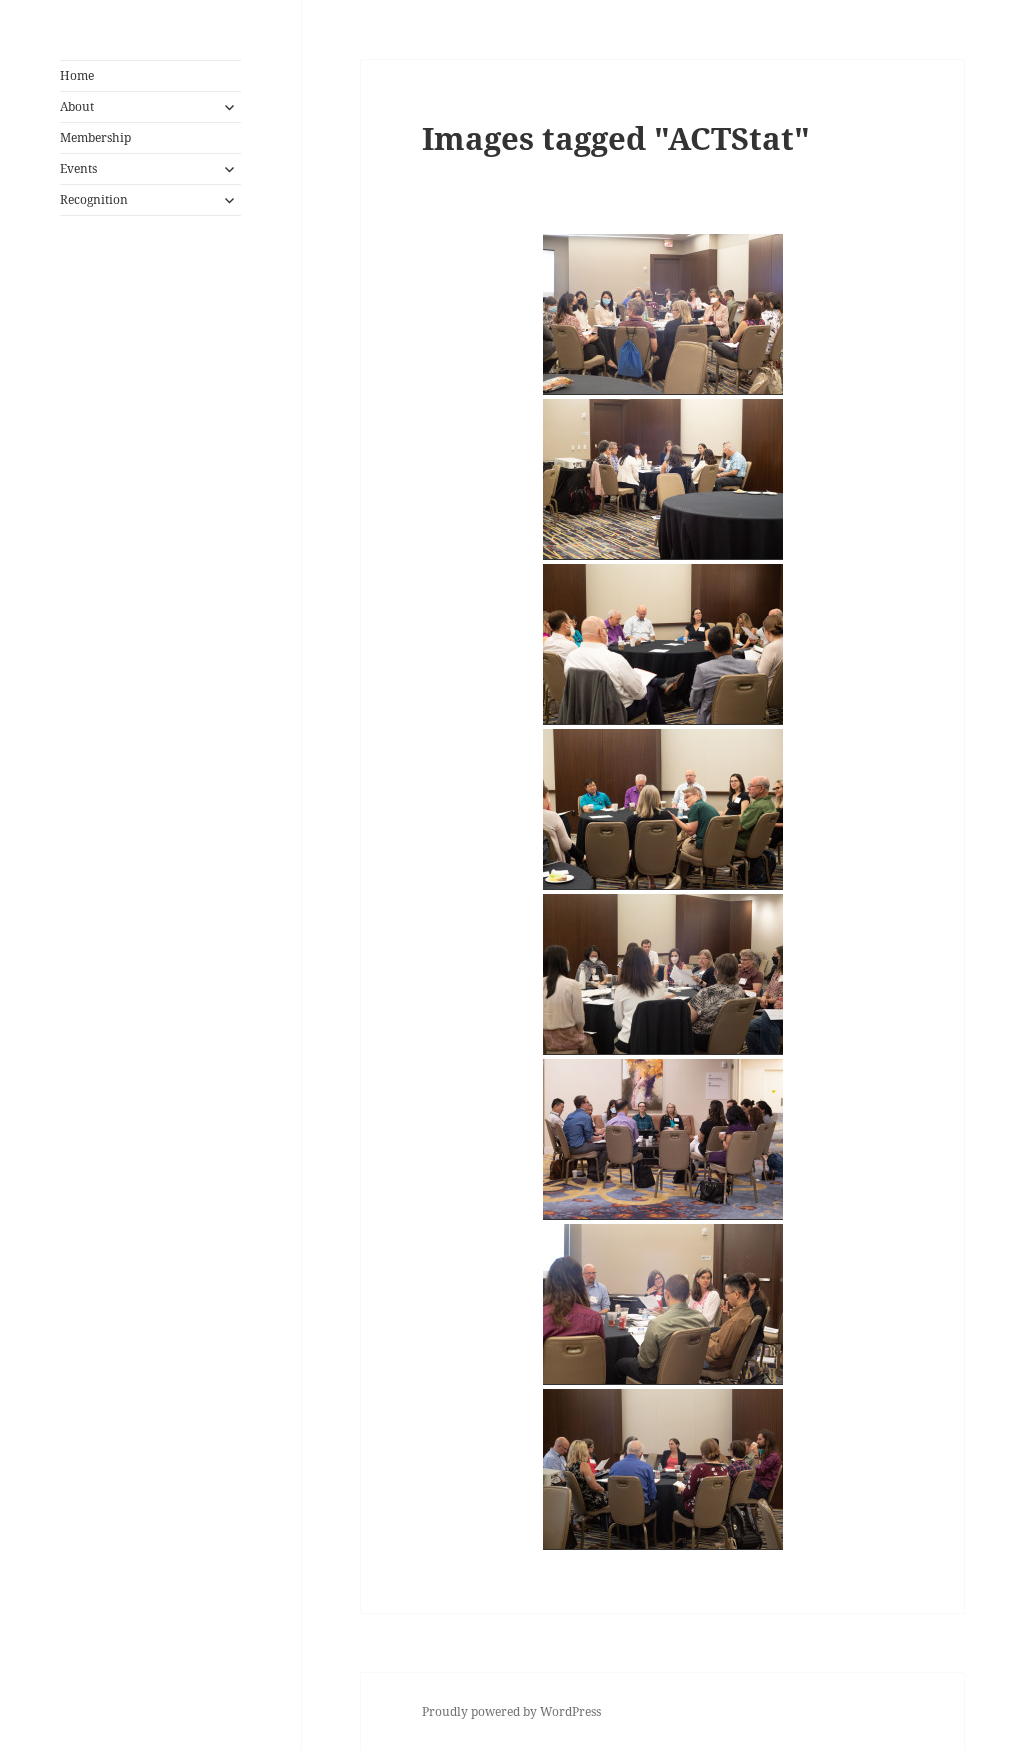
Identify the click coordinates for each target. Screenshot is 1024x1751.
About (77, 106)
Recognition (94, 199)
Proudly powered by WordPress (511, 1711)
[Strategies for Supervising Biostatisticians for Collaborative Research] (663, 314)
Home (77, 75)
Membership (95, 137)
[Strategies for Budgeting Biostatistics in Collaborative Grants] (663, 479)
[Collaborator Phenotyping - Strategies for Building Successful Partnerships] (663, 1139)
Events (78, 168)
